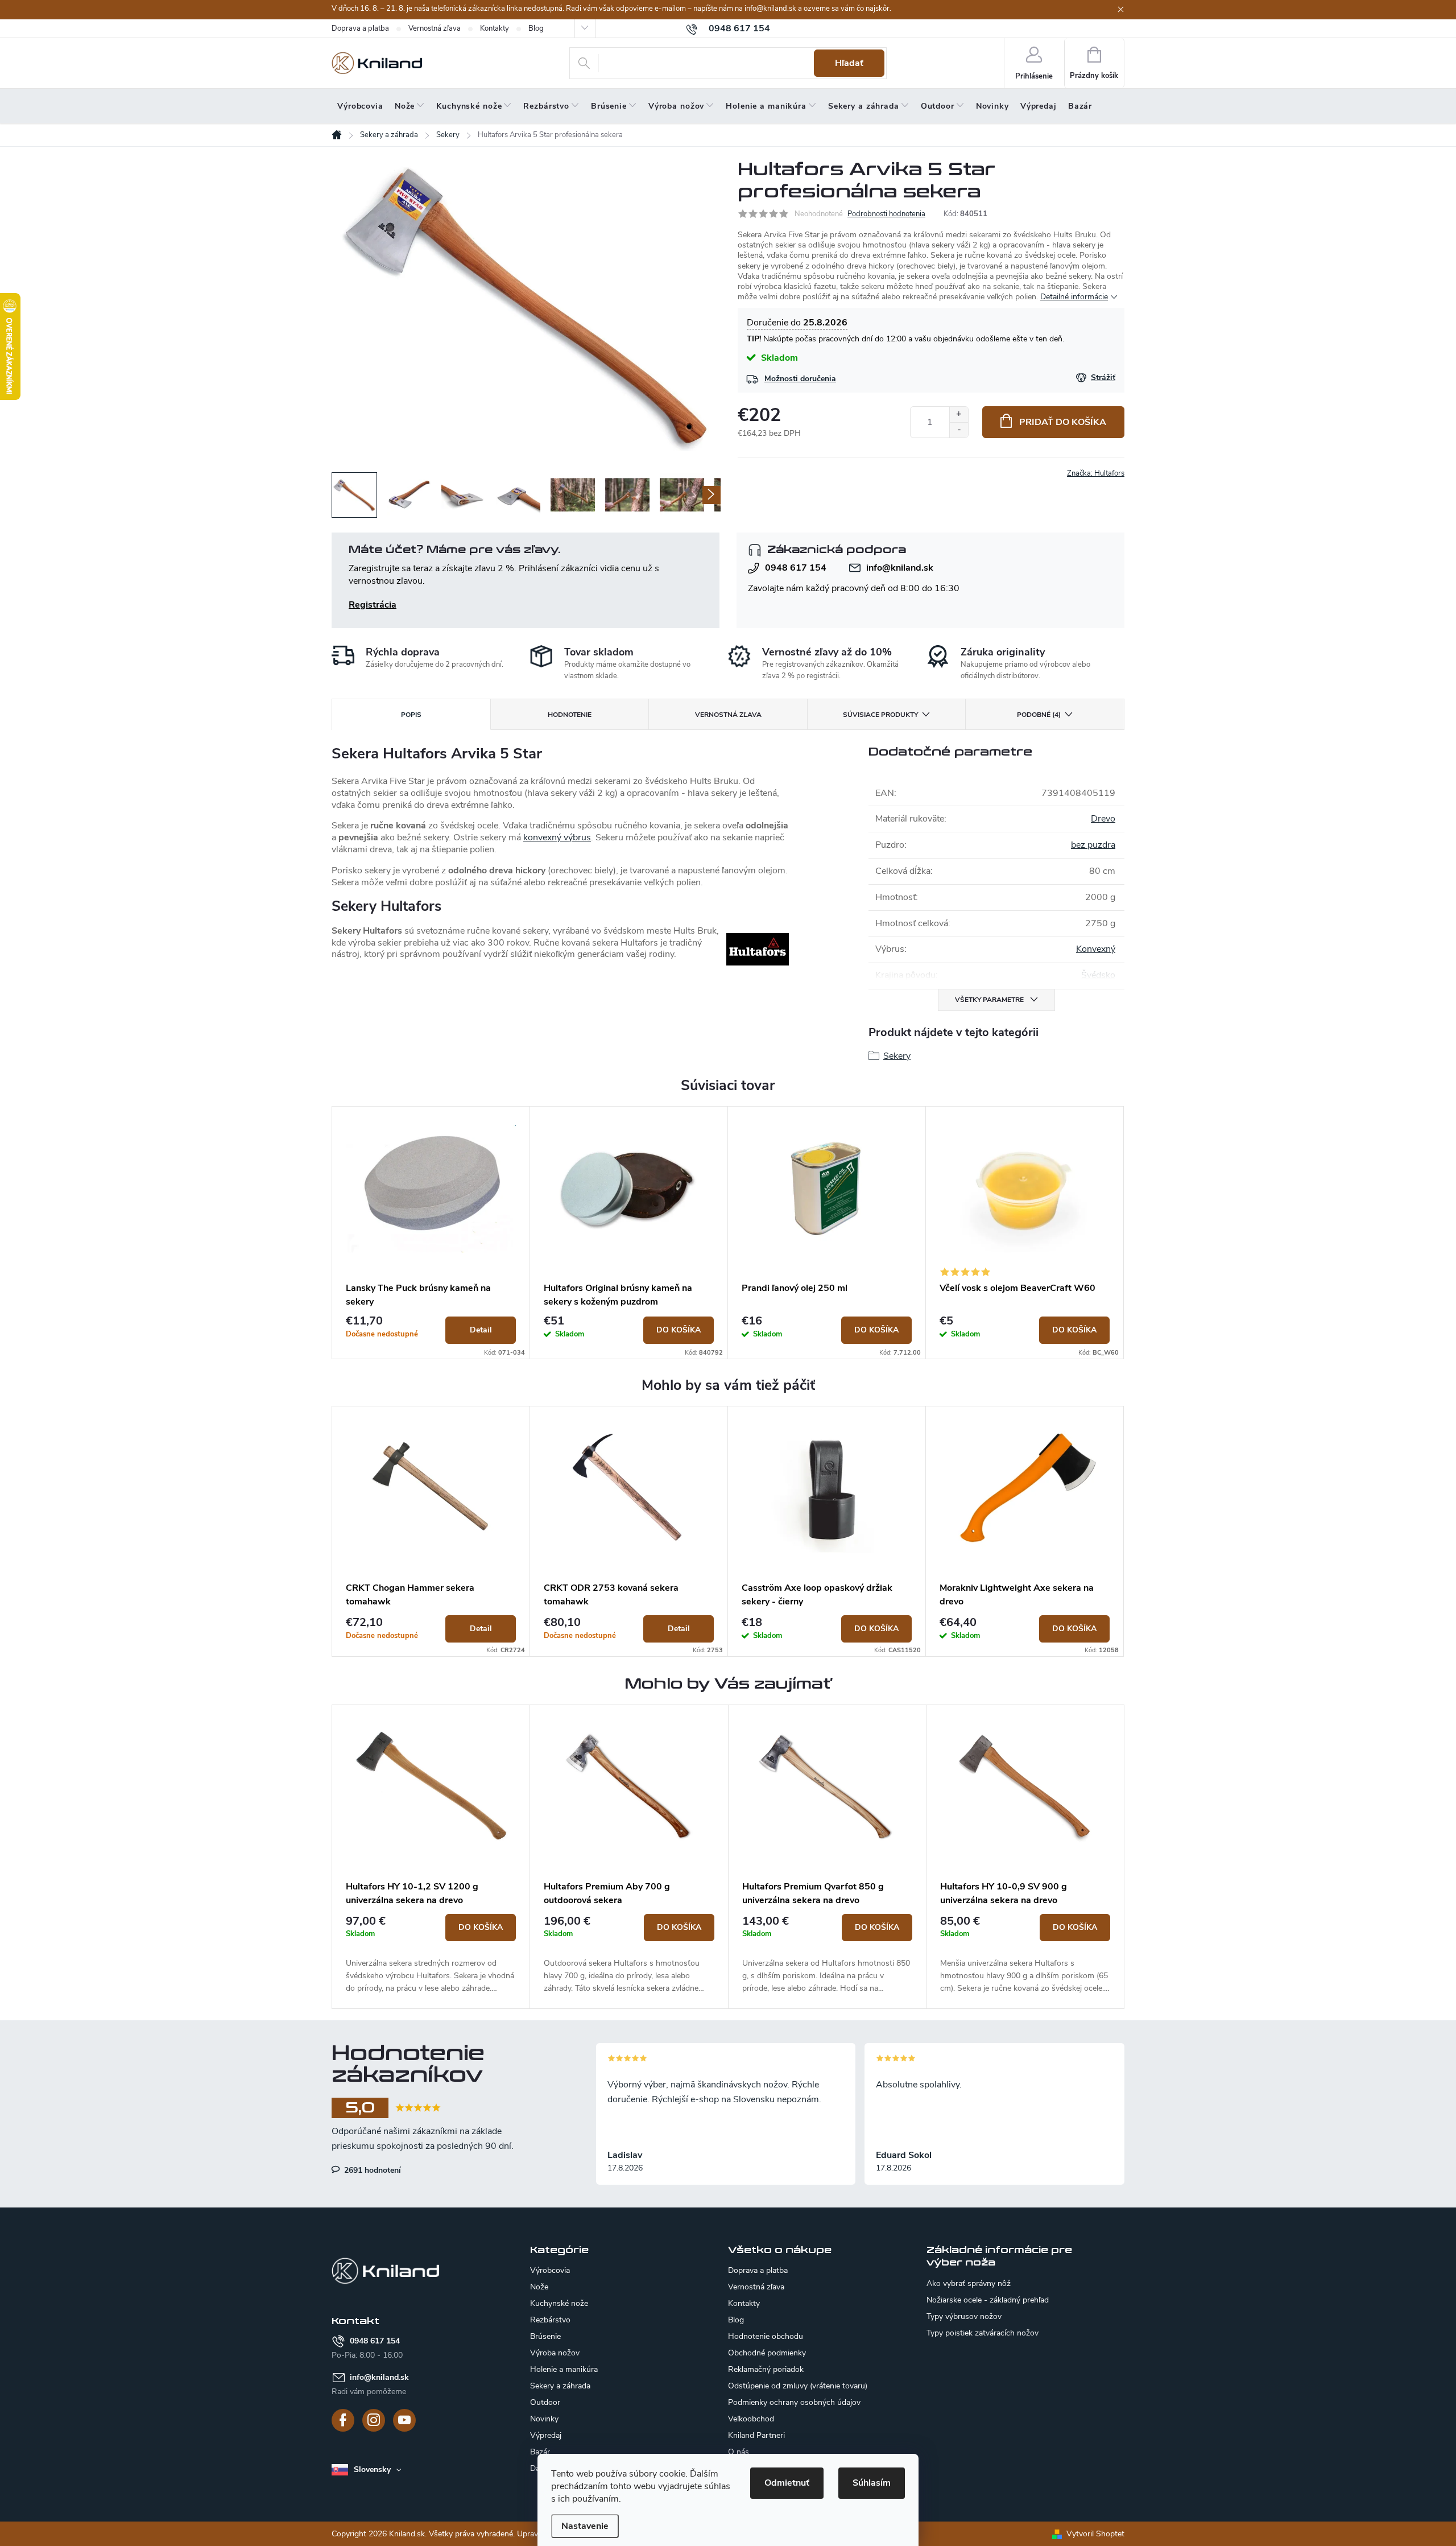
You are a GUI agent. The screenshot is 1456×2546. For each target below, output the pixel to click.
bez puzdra (1093, 845)
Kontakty (495, 28)
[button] (431, 1954)
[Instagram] (374, 2420)
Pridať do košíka (1063, 422)
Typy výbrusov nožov (964, 2317)
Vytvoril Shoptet (1095, 2534)
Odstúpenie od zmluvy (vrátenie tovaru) (798, 2386)
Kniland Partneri (756, 2435)
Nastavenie (585, 2526)
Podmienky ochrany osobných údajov (794, 2402)
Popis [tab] (411, 715)
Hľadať (849, 63)
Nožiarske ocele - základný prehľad (988, 2300)
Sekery (897, 1056)
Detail (481, 1330)
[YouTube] (404, 2420)
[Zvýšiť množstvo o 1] (959, 414)
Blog (536, 28)
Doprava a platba (360, 28)
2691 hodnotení (371, 2170)
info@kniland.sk (900, 568)
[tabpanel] (431, 1232)
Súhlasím (872, 2483)
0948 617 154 (796, 568)
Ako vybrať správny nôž (969, 2284)
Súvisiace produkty (880, 715)
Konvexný (1096, 949)
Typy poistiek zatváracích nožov (983, 2333)
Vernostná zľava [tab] (728, 715)
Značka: (1096, 473)
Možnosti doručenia (800, 379)
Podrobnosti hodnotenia (886, 214)
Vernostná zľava (435, 28)
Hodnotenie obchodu (766, 2336)
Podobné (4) (1039, 715)
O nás (739, 2452)
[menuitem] (360, 106)
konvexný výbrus (557, 837)
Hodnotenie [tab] (570, 715)
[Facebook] (343, 2420)
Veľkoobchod (751, 2419)
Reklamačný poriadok (766, 2369)
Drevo (1103, 819)
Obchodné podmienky (767, 2353)
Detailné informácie (1074, 297)
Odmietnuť (787, 2483)
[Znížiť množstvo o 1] (959, 430)
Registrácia (373, 605)
